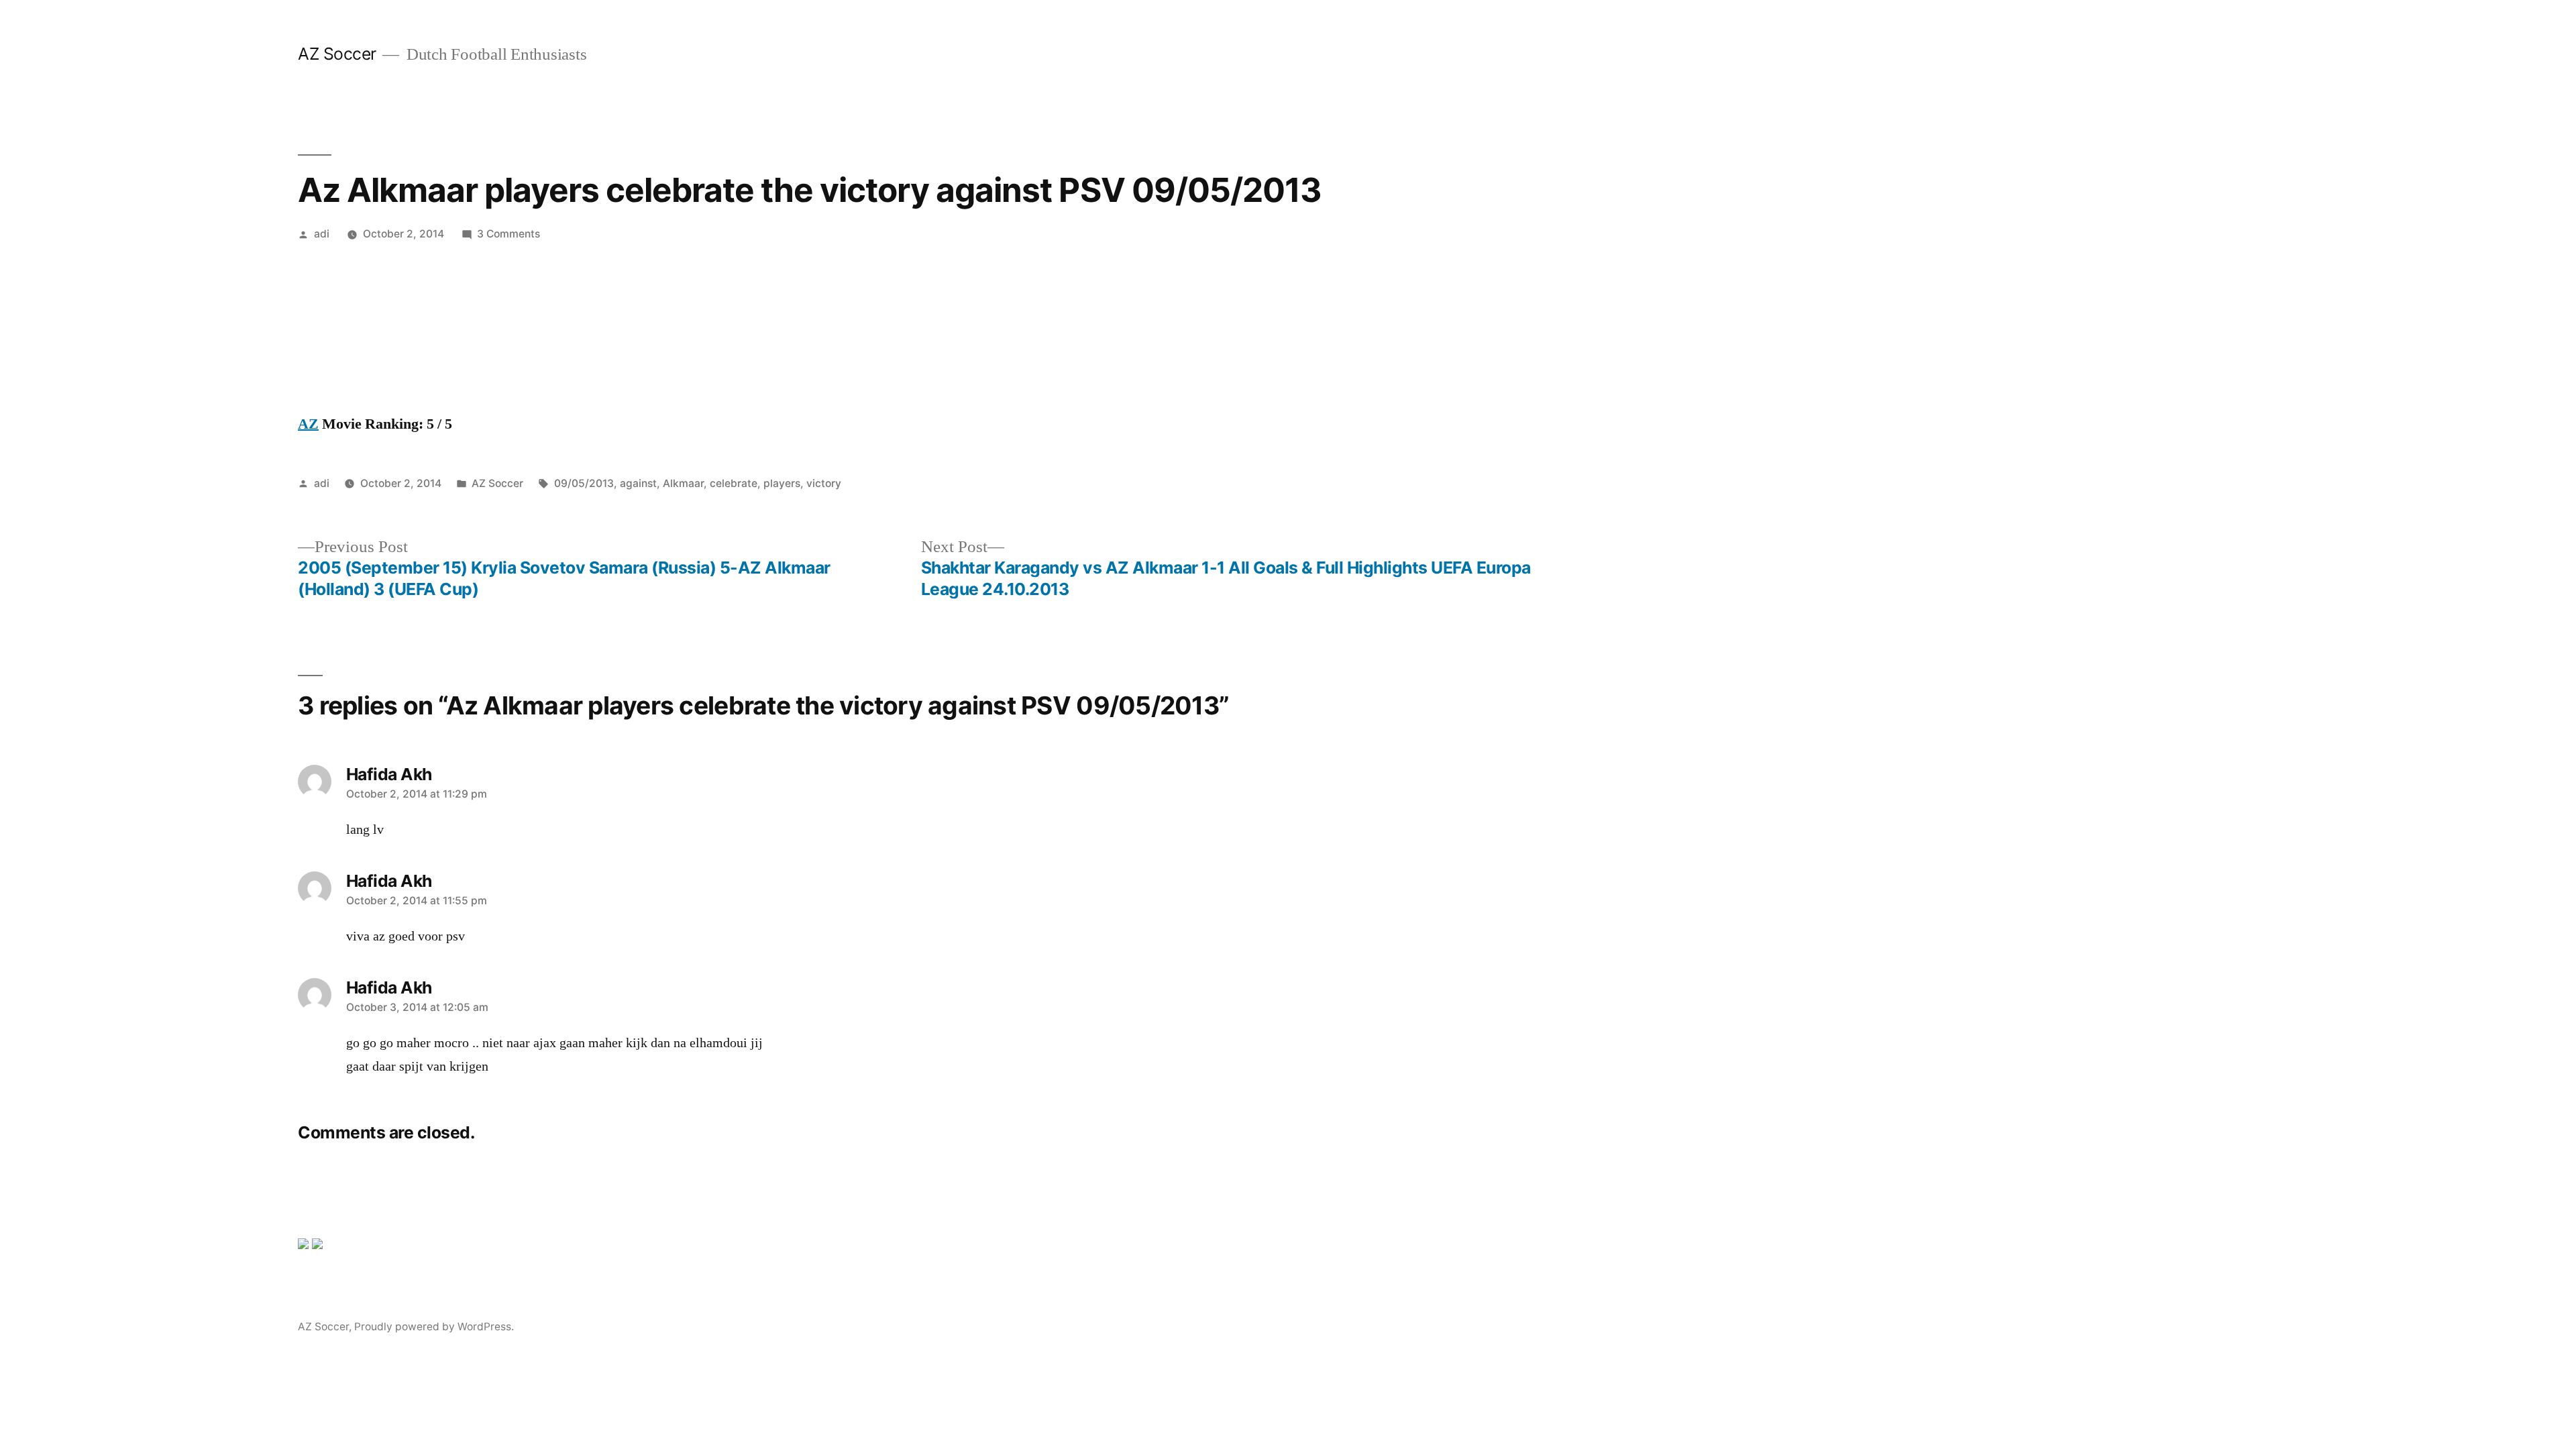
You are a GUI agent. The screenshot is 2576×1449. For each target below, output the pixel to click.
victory (824, 483)
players (782, 483)
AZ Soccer (337, 54)
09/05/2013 (584, 483)
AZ (308, 424)
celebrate (734, 483)
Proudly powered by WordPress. (434, 1327)
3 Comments (508, 234)
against (638, 483)
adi (322, 234)
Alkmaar (683, 483)
